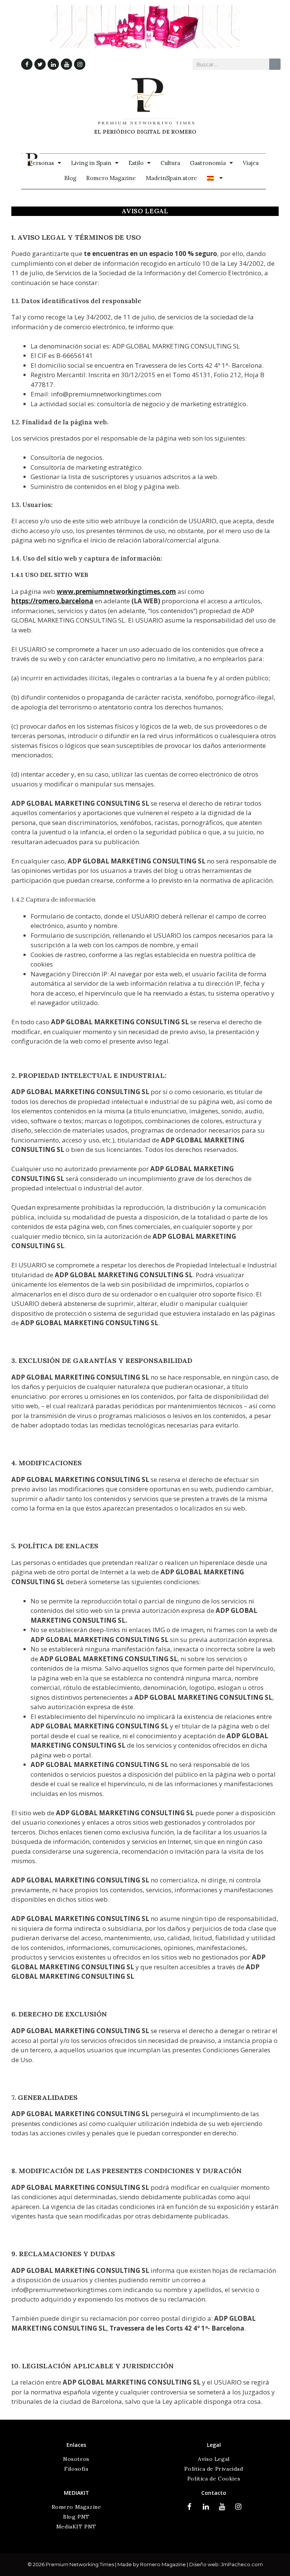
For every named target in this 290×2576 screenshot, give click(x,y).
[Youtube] (66, 64)
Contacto (214, 2493)
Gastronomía (208, 163)
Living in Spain (91, 163)
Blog (70, 178)
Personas (41, 163)
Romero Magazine (111, 178)
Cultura (170, 163)
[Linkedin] (53, 64)
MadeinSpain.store (171, 178)
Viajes (251, 163)
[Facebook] (27, 64)
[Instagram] (80, 64)
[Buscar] (275, 64)
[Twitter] (40, 64)
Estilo (136, 163)
